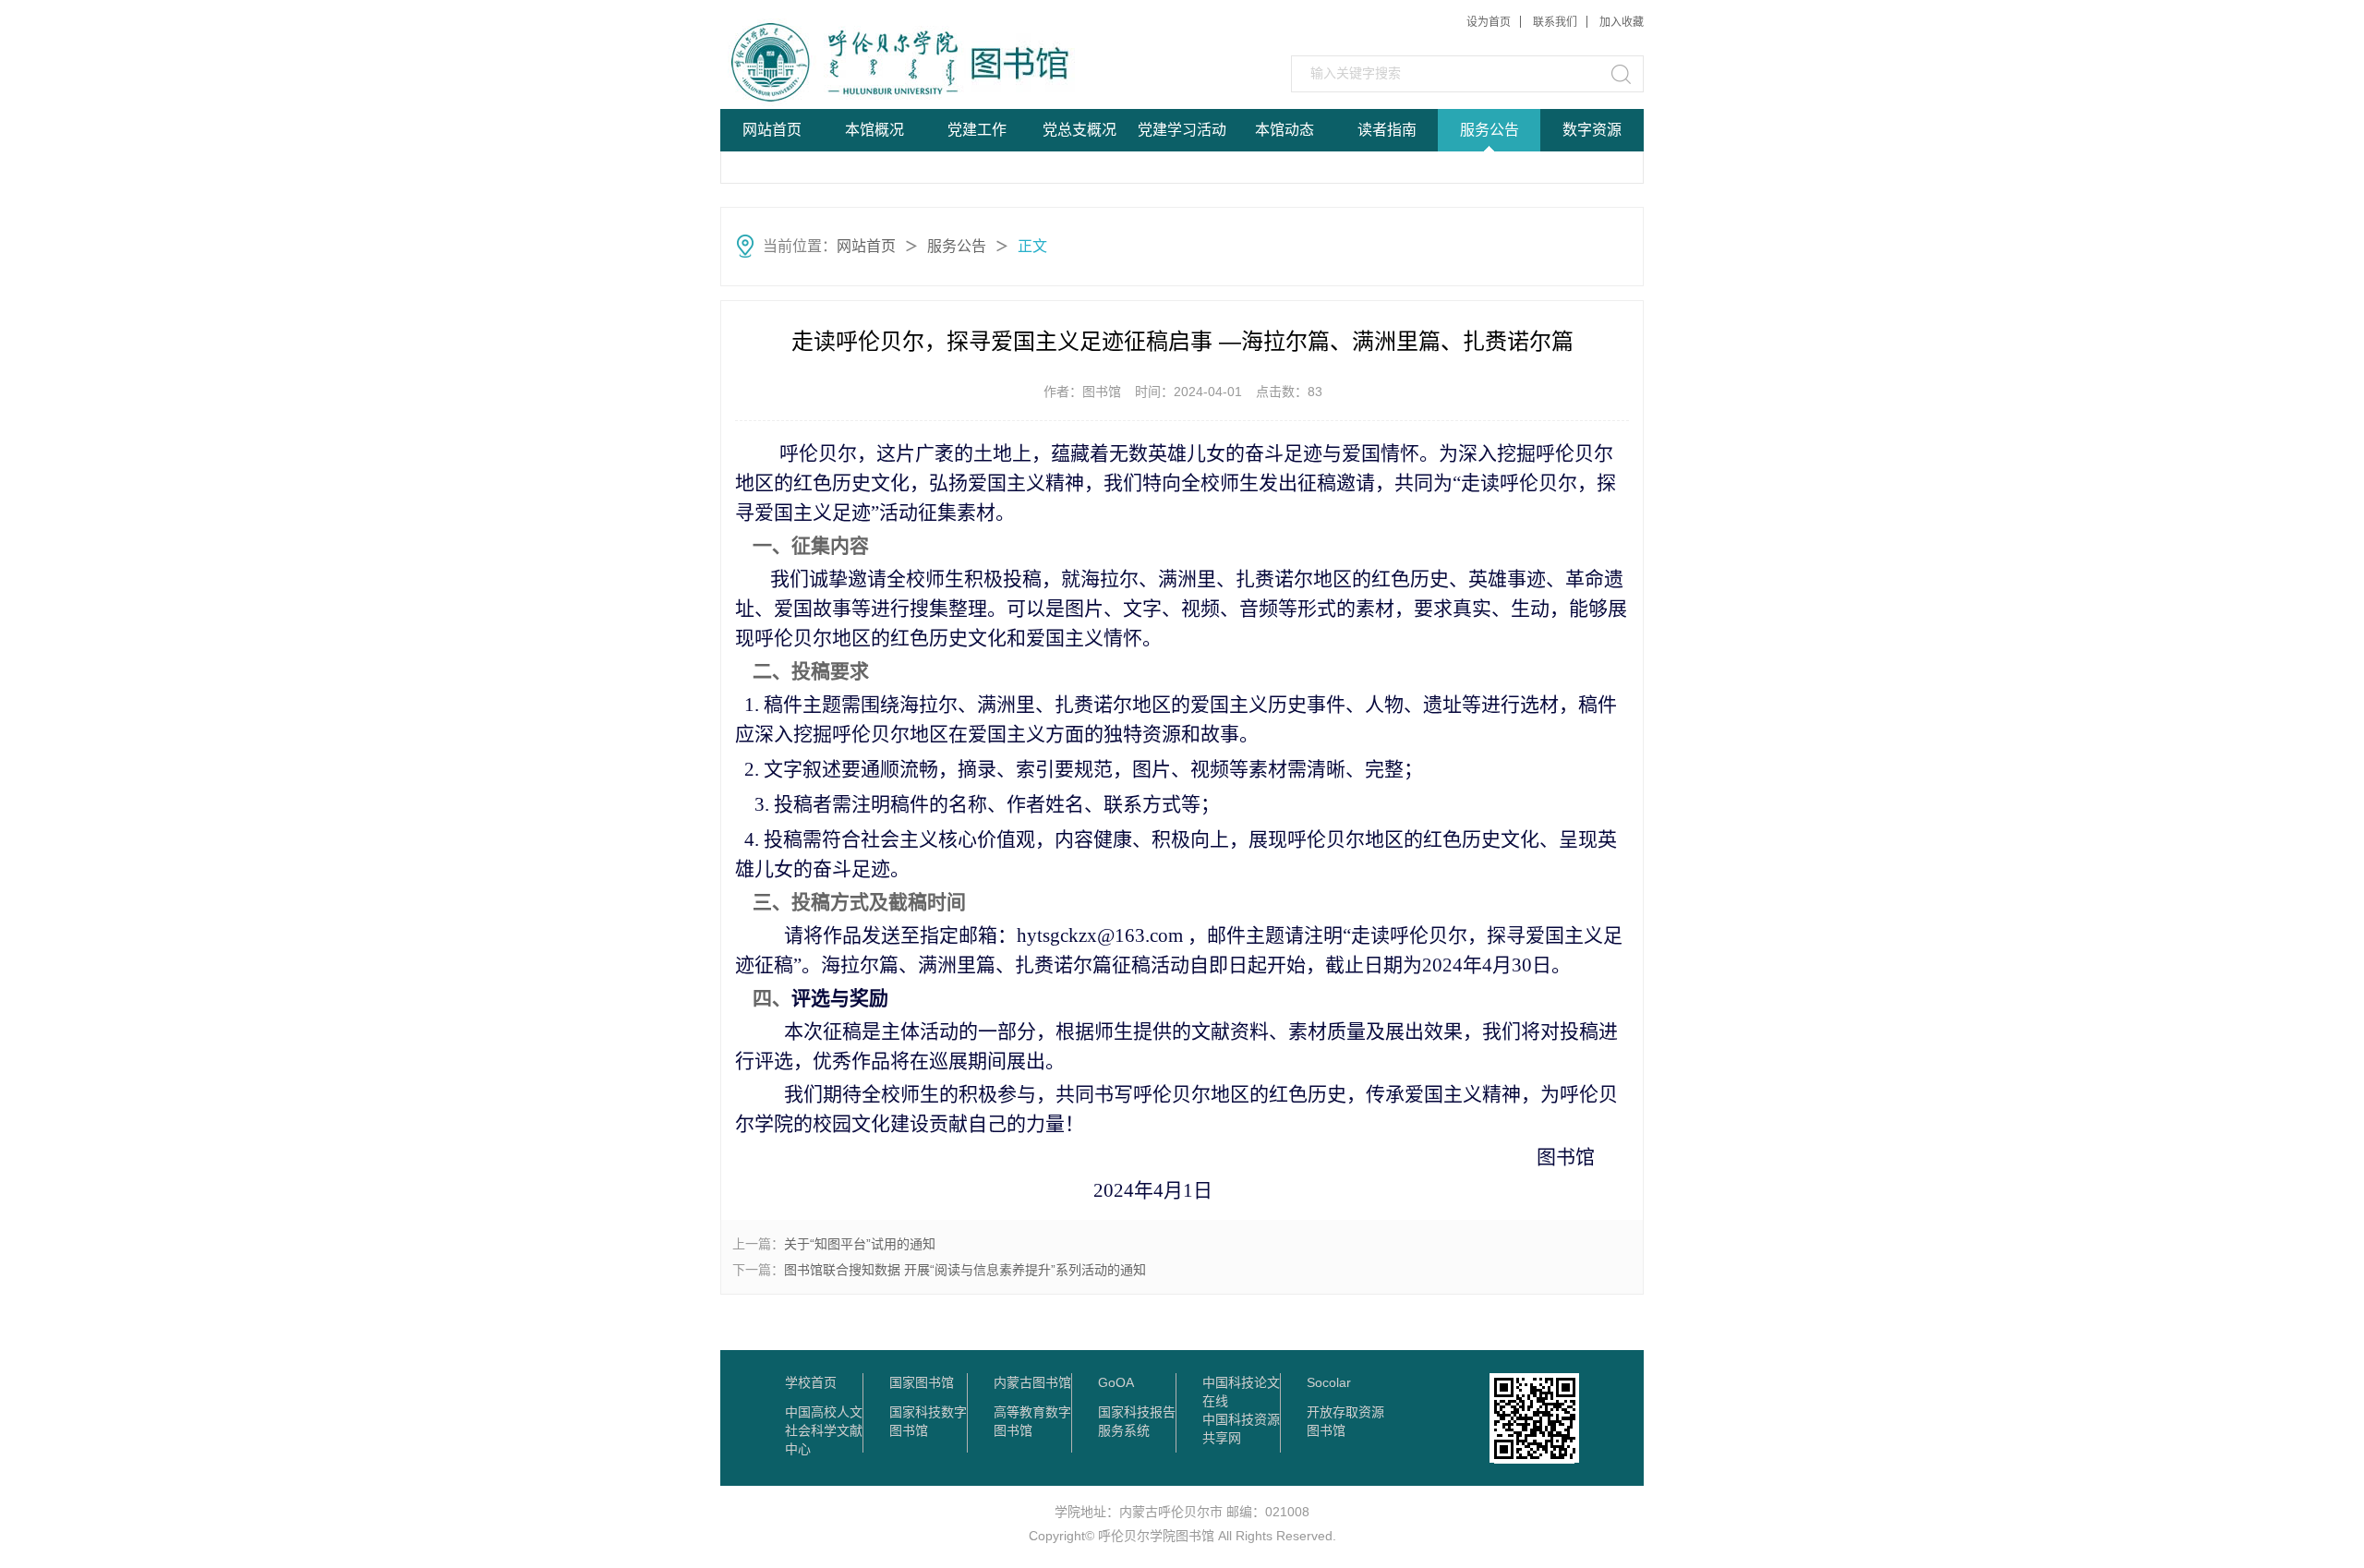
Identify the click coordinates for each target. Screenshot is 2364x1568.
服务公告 (1490, 130)
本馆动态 (1285, 130)
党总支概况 (1079, 130)
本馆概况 (874, 130)
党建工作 (977, 130)
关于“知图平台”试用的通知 (860, 1244)
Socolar (1329, 1382)
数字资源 (1592, 130)
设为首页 (1489, 22)
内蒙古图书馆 (1032, 1382)
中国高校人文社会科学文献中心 (824, 1413)
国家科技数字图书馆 (928, 1413)
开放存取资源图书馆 (1345, 1413)
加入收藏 (1622, 22)
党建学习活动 (1182, 130)
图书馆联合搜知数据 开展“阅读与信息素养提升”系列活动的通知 (965, 1270)
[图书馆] (860, 62)
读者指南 (1387, 130)
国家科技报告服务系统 (1137, 1413)
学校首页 (811, 1382)
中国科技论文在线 (1241, 1383)
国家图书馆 (922, 1382)
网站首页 (772, 130)
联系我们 (1555, 22)
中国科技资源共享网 (1241, 1420)
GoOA (1116, 1382)
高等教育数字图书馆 (1032, 1413)
